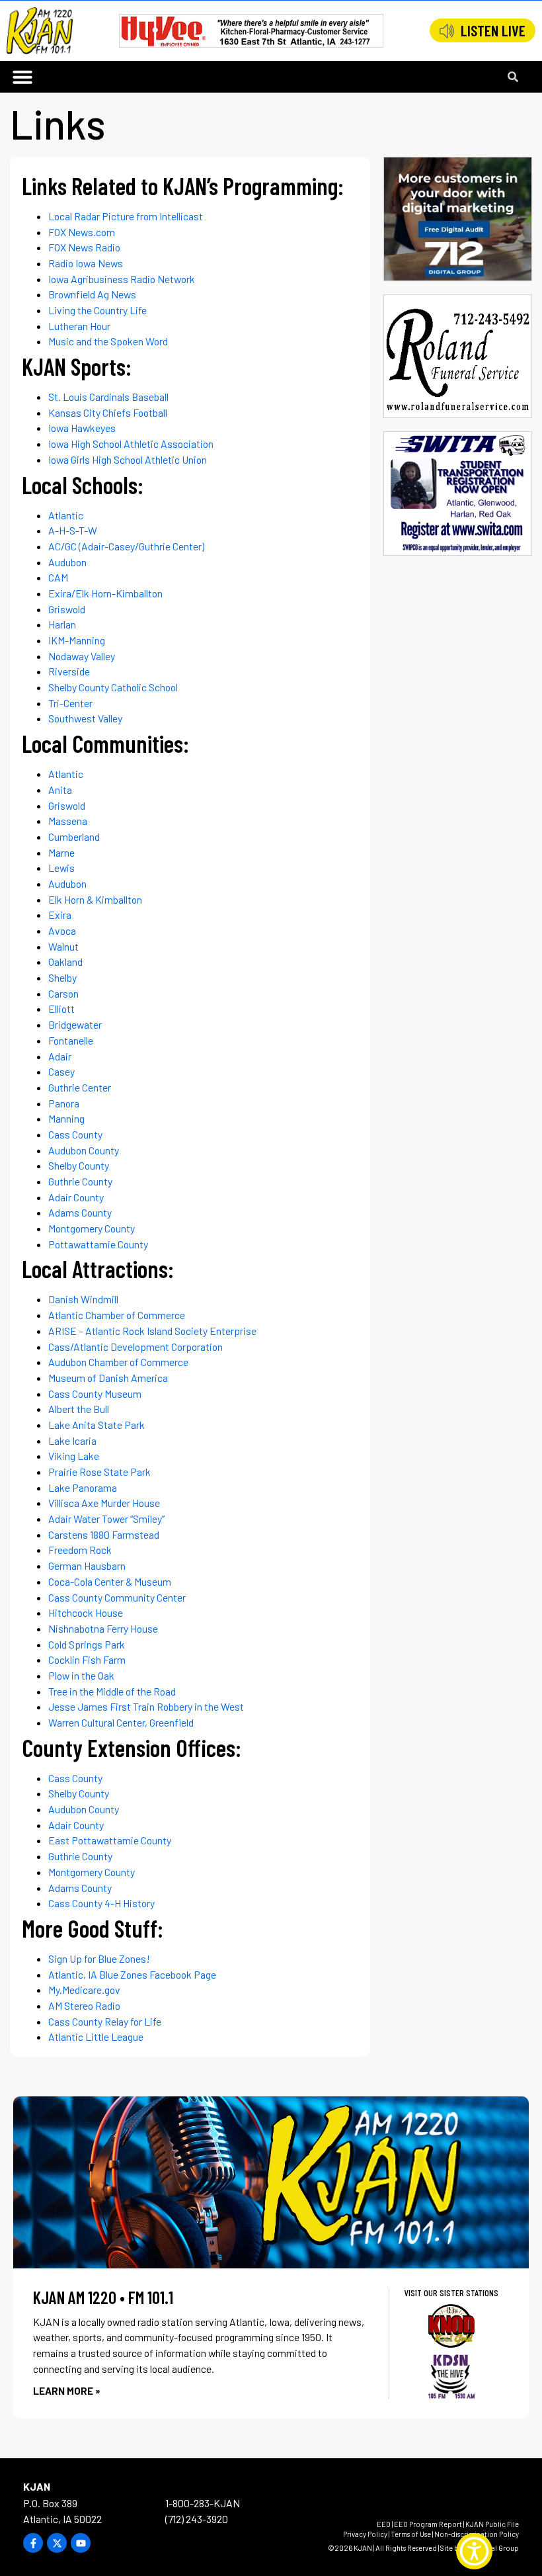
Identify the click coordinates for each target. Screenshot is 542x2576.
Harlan (62, 624)
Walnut (63, 946)
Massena (68, 821)
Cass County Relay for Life (105, 2021)
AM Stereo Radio (84, 2005)
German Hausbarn (87, 1566)
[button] (22, 77)
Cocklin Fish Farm (87, 1659)
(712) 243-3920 (197, 2519)
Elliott (61, 1009)
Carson (63, 993)
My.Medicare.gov (84, 1990)
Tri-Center (70, 703)
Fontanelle (71, 1040)
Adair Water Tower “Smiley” (106, 1519)
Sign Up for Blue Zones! (99, 1958)
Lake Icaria (72, 1440)
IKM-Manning (77, 640)
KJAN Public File (492, 2524)
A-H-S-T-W (73, 530)
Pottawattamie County (98, 1244)
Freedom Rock (80, 1550)
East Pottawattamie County (110, 1840)
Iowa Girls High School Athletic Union (128, 459)
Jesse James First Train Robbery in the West (146, 1706)
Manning (66, 1118)
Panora (64, 1103)
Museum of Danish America (108, 1378)
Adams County (80, 1212)
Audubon (67, 562)
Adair (60, 1056)
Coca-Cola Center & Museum (110, 1581)
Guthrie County (80, 1181)
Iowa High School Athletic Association (131, 444)
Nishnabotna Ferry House (103, 1628)
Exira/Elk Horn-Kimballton (105, 593)
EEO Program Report (428, 2524)
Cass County (75, 1134)
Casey (61, 1071)
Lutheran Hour (79, 326)
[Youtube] (81, 2543)
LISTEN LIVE (493, 30)
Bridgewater (75, 1024)
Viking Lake (74, 1456)
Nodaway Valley (82, 656)
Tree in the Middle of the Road (112, 1691)
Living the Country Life (97, 310)
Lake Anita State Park (97, 1425)
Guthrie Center (80, 1087)
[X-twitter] (57, 2543)
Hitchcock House (86, 1612)
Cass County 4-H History (101, 1903)
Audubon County (84, 1150)
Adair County (76, 1197)
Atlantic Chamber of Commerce (117, 1315)
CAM (58, 577)
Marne (61, 852)
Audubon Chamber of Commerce (118, 1362)
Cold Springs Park (87, 1644)
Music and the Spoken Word (108, 341)
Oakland (65, 962)
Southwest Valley (85, 718)
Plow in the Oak (81, 1675)
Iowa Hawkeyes (82, 428)
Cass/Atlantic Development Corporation (135, 1347)
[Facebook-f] (33, 2543)
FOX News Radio (84, 247)
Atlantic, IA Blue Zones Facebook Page (132, 1974)
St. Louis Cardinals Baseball (108, 397)
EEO (384, 2524)
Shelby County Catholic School (113, 687)
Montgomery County (92, 1228)
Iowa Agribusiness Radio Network (122, 279)
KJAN (37, 2486)
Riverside (69, 671)
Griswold (67, 609)
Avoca (62, 930)
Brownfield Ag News (92, 294)
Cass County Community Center (117, 1597)
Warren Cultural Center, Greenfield (121, 1722)
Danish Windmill (83, 1299)
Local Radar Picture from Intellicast (126, 216)
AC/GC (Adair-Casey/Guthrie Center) (126, 546)
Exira (60, 915)
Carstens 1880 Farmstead (104, 1534)
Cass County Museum (95, 1394)
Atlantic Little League (96, 2037)
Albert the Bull (79, 1409)
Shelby (62, 977)
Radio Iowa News (86, 263)
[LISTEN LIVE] (447, 31)
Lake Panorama (83, 1487)
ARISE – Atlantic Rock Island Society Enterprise (152, 1331)
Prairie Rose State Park (99, 1472)
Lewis (61, 868)
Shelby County (79, 1165)
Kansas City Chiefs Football (108, 412)
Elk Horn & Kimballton (95, 899)
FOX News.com (82, 232)
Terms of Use (411, 2534)
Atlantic (66, 515)
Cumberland (74, 837)
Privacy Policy (365, 2534)
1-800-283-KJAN (203, 2503)
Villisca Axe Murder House (104, 1503)
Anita (60, 790)
